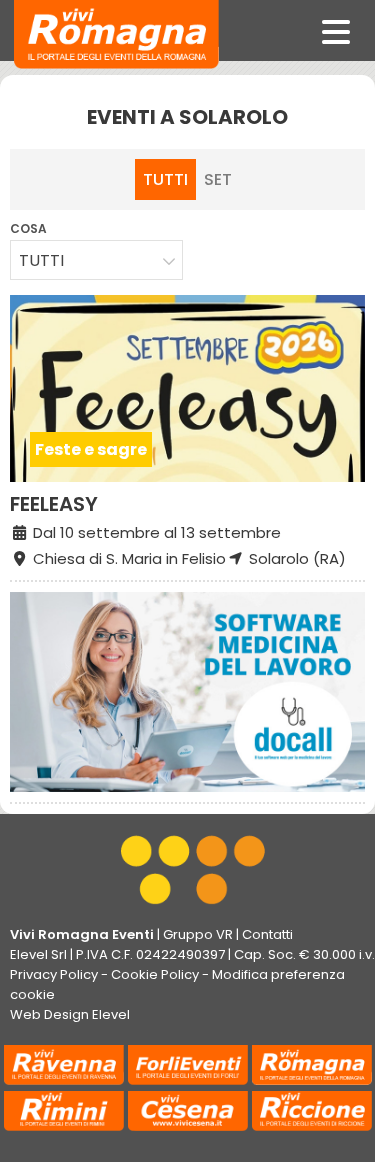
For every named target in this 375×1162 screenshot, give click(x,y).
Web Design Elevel (70, 1014)
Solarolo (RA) (295, 558)
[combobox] (96, 260)
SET (218, 179)
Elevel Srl (38, 954)
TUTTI (165, 179)
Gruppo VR (198, 934)
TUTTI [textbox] (41, 260)
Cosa (28, 228)
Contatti (267, 934)
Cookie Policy (155, 974)
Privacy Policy (54, 974)
